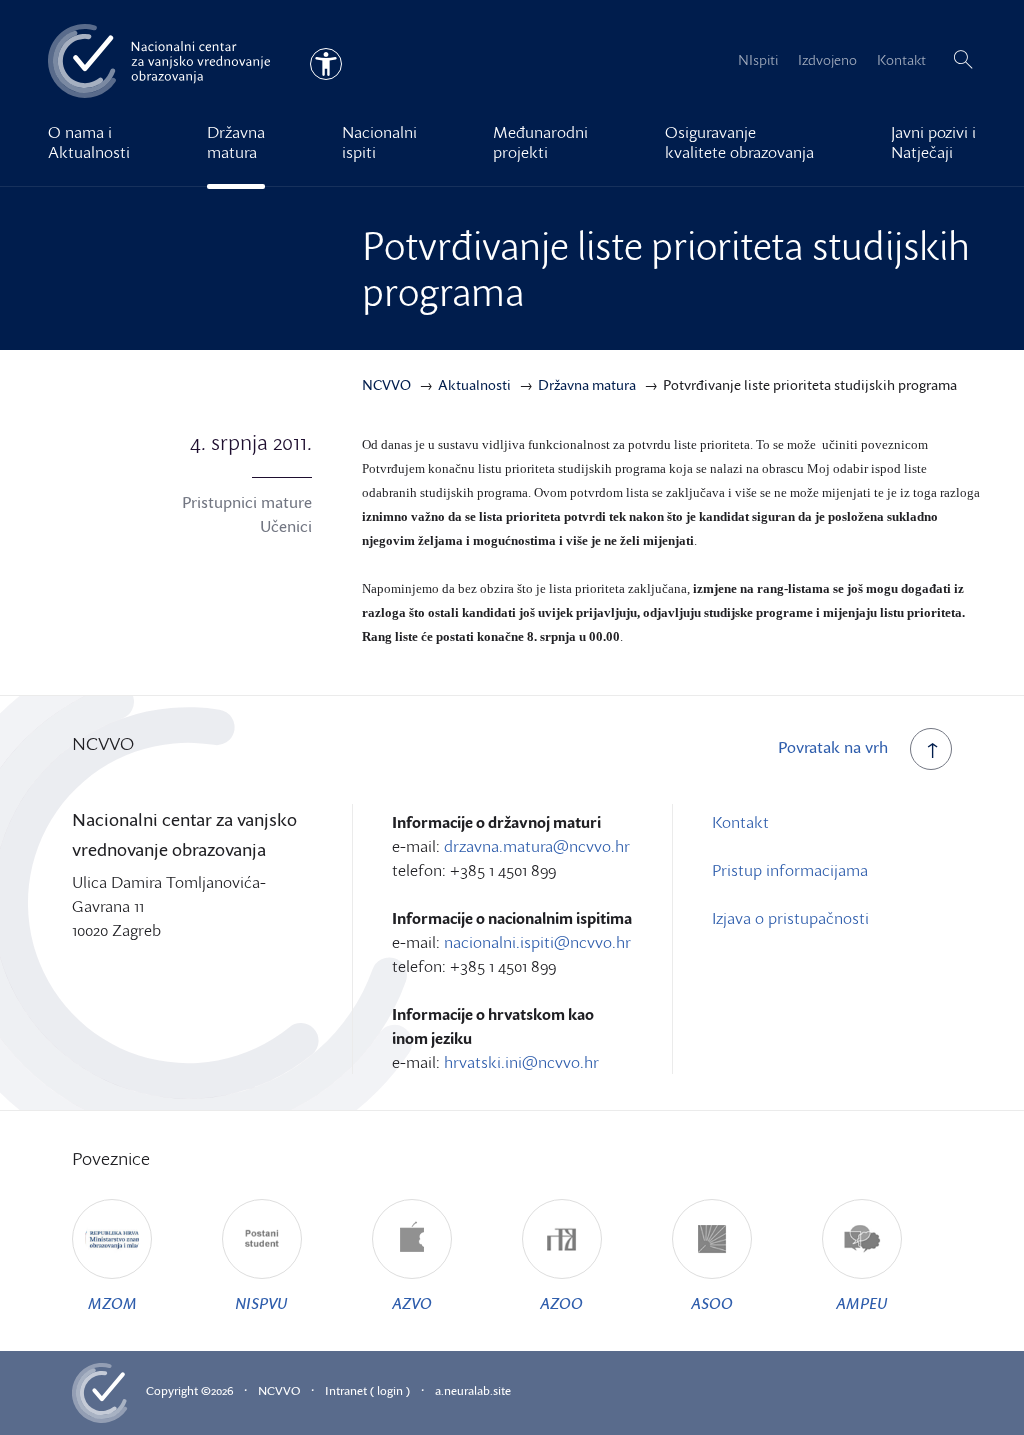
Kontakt (901, 59)
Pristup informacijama (790, 870)
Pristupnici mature (247, 502)
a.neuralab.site (473, 1390)
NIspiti (758, 59)
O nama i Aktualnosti (89, 142)
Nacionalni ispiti (379, 142)
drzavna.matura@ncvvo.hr (537, 846)
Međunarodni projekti (540, 142)
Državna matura (236, 142)
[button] (963, 60)
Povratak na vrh (833, 747)
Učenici (286, 526)
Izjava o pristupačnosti (790, 918)
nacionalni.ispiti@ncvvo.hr (537, 942)
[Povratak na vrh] (931, 749)
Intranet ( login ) (367, 1390)
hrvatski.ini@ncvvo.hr (521, 1062)
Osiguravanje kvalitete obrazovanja (739, 142)
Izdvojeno (827, 59)
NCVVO (279, 1390)
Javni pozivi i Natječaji (933, 142)
